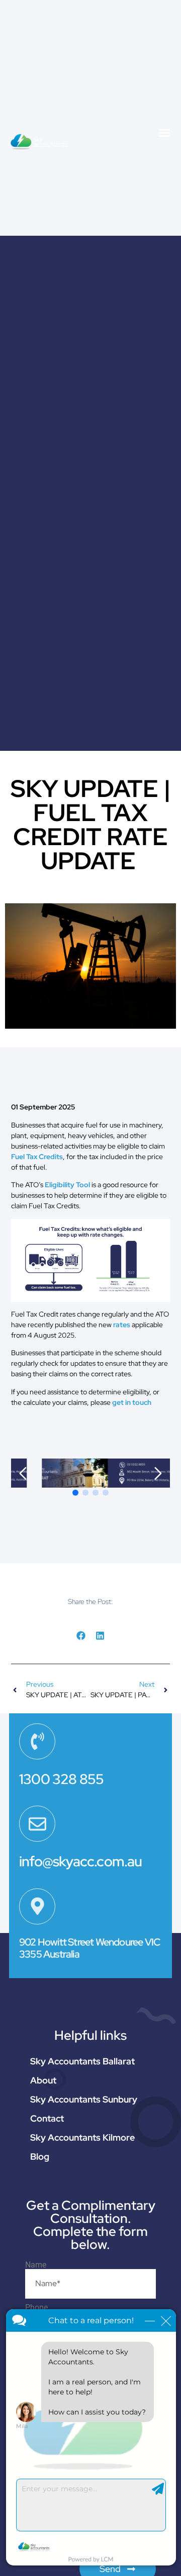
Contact (47, 2118)
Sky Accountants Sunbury (84, 2099)
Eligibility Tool (67, 1185)
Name (36, 2265)
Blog (40, 2156)
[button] (164, 132)
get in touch (132, 1402)
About (43, 2080)
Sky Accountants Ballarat (82, 2061)
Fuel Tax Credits (37, 1157)
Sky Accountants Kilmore (82, 2137)
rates (122, 1325)
